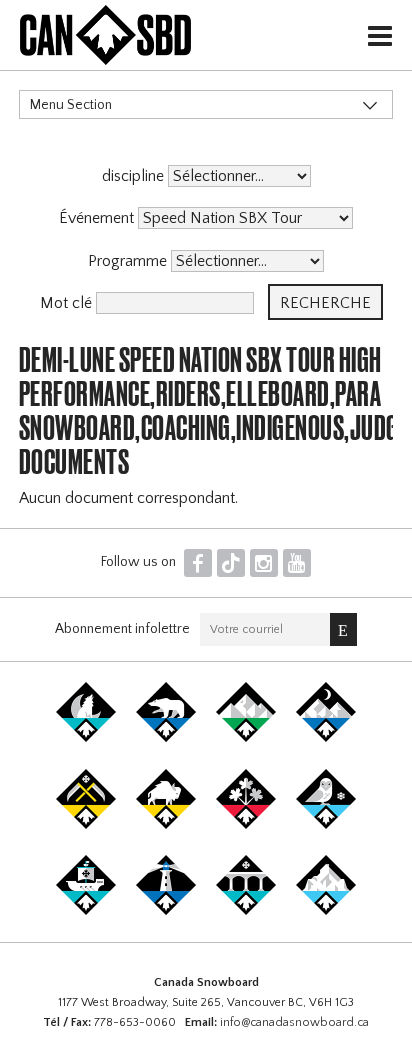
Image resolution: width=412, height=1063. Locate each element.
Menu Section (71, 105)
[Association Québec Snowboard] (326, 825)
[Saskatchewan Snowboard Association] (86, 825)
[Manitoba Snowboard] (166, 825)
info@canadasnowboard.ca (294, 1022)
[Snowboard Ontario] (246, 825)
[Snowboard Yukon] (86, 738)
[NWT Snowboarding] (166, 738)
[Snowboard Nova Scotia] (166, 911)
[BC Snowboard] (246, 738)
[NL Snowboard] (326, 911)
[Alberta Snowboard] (326, 738)
